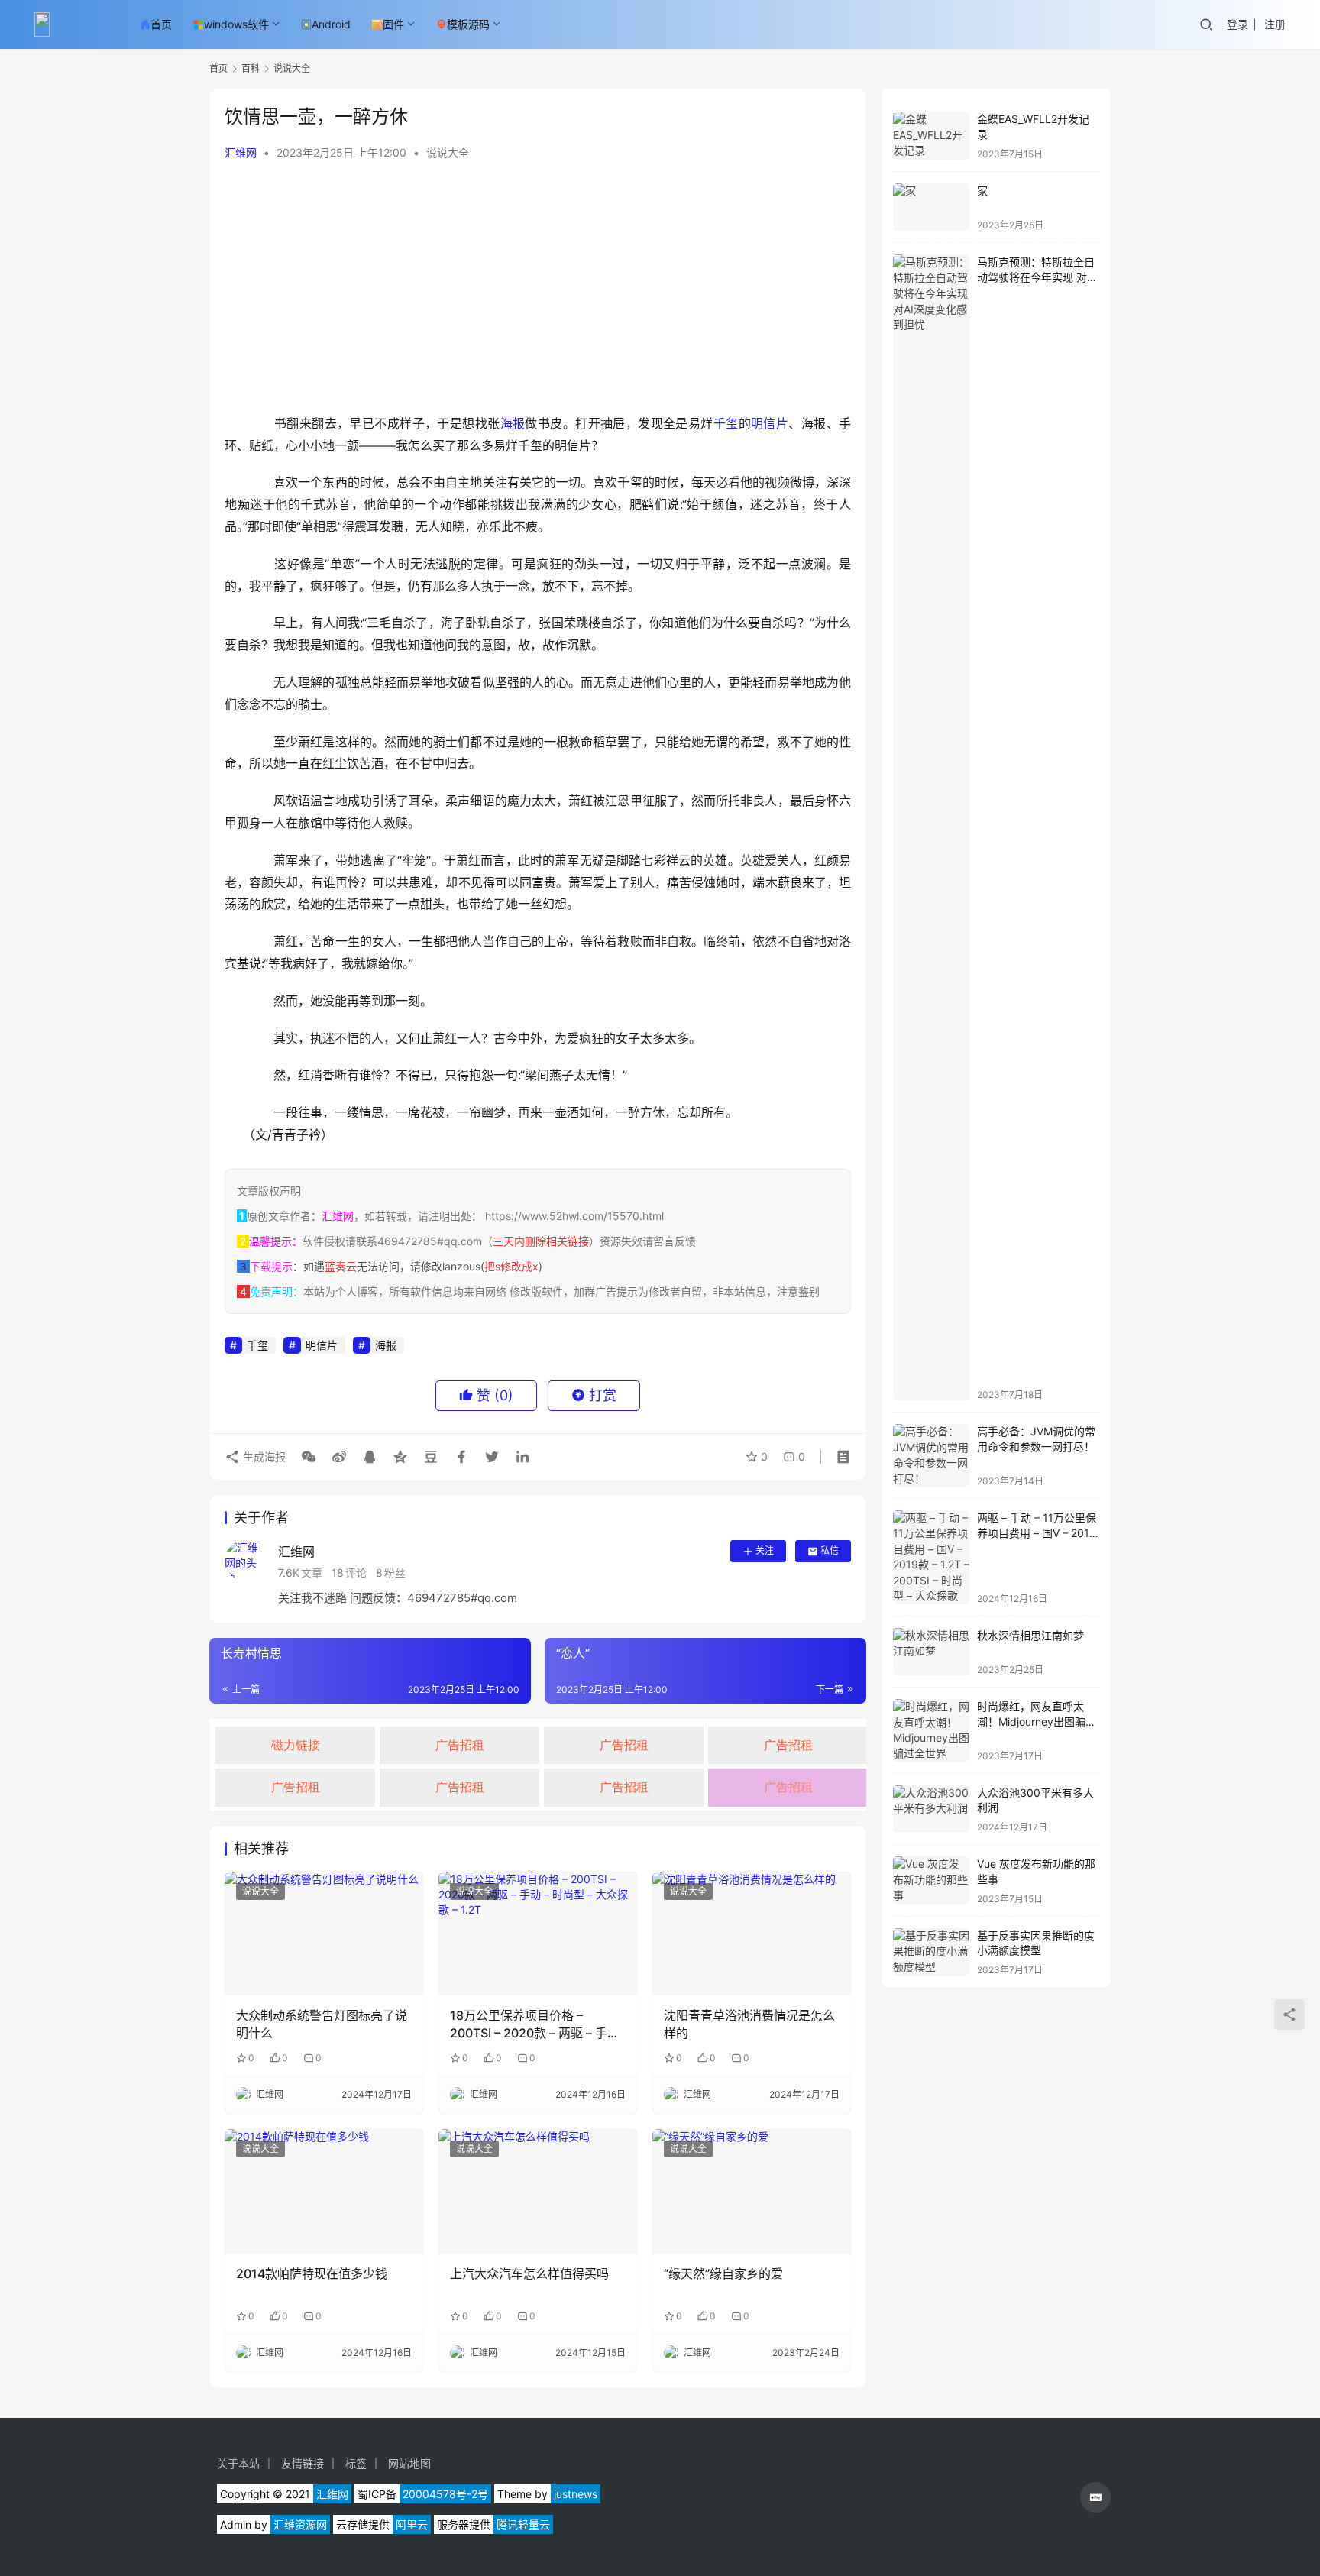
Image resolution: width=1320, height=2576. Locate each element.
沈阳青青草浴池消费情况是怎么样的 (749, 2024)
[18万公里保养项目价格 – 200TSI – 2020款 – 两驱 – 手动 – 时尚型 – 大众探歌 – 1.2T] (538, 1934)
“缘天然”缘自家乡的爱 (723, 2273)
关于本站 (238, 2463)
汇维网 (241, 152)
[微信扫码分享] (309, 1457)
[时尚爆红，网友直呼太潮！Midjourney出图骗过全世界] (931, 1730)
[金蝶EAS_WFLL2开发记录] (931, 136)
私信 (830, 1550)
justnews (576, 2494)
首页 (161, 24)
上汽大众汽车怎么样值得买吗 (529, 2273)
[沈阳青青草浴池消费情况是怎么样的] (752, 1934)
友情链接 (302, 2463)
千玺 (726, 423)
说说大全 (448, 152)
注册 (1275, 24)
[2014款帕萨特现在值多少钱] (324, 2191)
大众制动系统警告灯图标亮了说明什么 (322, 2024)
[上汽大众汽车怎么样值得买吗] (538, 2191)
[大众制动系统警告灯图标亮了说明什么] (324, 1934)
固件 (393, 24)
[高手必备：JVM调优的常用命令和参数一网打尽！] (931, 1455)
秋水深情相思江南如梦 (1030, 1635)
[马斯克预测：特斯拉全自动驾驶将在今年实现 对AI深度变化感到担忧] (931, 827)
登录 (1237, 24)
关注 (765, 1550)
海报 (513, 423)
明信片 (770, 423)
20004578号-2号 (445, 2494)
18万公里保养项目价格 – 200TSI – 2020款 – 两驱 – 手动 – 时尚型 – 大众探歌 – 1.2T (535, 2024)
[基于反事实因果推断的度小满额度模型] (931, 1952)
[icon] (1095, 2497)
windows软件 (236, 24)
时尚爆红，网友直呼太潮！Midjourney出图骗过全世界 (1037, 1721)
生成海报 (263, 1456)
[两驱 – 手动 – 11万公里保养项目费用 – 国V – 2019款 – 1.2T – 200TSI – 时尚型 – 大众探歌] (931, 1557)
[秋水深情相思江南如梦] (931, 1652)
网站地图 (409, 2463)
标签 (356, 2463)
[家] (931, 207)
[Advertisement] (538, 290)
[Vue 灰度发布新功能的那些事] (931, 1880)
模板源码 (468, 24)
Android (331, 24)
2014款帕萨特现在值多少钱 (312, 2273)
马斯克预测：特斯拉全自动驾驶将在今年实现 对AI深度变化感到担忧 (1037, 277)
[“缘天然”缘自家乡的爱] (752, 2191)
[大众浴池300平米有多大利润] (931, 1809)
